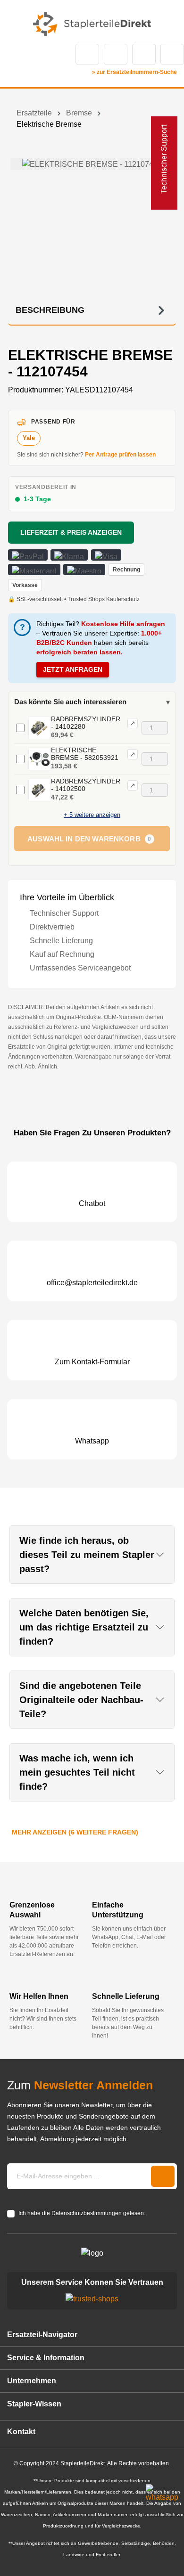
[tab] (92, 310)
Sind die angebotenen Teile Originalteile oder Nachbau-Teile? (81, 1700)
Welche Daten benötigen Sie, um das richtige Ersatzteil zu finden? (84, 1627)
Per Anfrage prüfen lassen (120, 455)
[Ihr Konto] (144, 54)
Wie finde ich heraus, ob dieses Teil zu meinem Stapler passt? (87, 1555)
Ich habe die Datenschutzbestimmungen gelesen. (82, 2213)
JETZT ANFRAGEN (73, 669)
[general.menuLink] (13, 54)
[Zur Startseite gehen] (92, 24)
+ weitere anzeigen (92, 815)
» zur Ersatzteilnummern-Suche (134, 72)
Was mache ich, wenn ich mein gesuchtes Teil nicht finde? (77, 1772)
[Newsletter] (163, 2176)
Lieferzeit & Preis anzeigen (71, 532)
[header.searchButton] (87, 54)
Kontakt (116, 54)
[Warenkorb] (172, 54)
